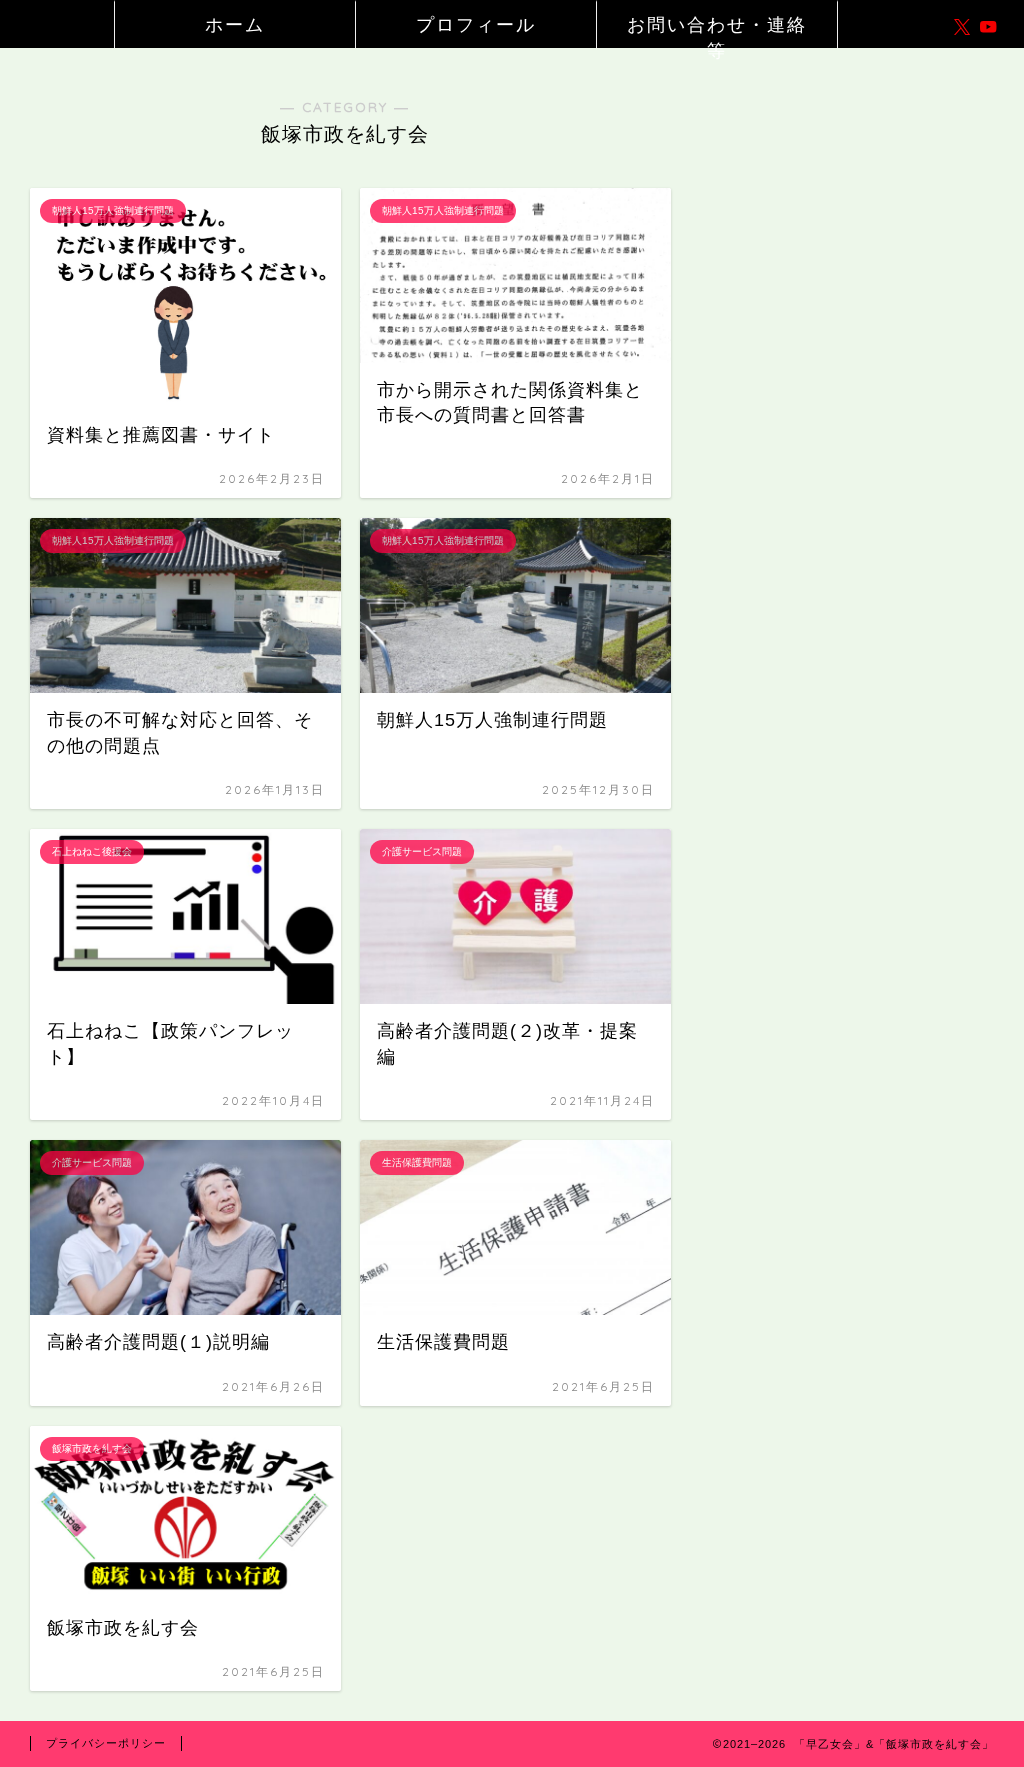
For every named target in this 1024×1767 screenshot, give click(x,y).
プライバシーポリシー (106, 1743)
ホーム (235, 24)
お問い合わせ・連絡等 (717, 30)
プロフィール (476, 24)
